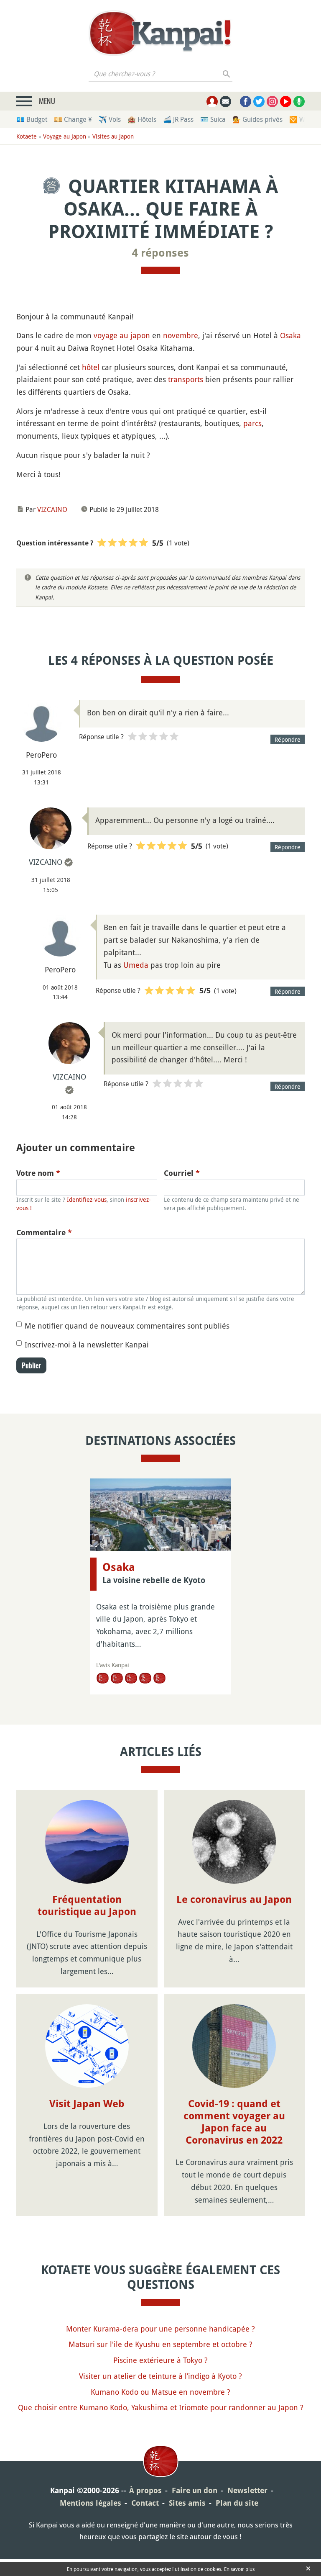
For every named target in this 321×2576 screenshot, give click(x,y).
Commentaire (44, 1233)
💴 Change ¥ (73, 119)
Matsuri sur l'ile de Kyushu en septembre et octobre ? (160, 2344)
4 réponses (160, 253)
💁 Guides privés (257, 119)
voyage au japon (122, 335)
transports (186, 379)
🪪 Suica (213, 119)
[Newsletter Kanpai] (225, 102)
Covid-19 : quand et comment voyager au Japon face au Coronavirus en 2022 (234, 2122)
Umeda (136, 965)
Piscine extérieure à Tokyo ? (160, 2360)
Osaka (290, 335)
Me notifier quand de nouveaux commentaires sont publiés (127, 1326)
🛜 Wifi (300, 119)
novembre (181, 335)
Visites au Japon (113, 136)
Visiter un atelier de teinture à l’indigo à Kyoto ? (160, 2376)
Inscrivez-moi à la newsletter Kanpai (87, 1345)
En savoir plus (239, 2569)
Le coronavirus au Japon (234, 1900)
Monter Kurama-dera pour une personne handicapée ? (160, 2329)
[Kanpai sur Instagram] (272, 102)
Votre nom (38, 1173)
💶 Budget (32, 119)
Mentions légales (90, 2503)
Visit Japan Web (87, 2104)
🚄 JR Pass (178, 119)
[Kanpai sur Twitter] (259, 102)
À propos (145, 2490)
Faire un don (195, 2490)
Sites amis (187, 2503)
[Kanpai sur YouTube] (286, 102)
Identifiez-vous (87, 1199)
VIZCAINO (52, 509)
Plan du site (237, 2503)
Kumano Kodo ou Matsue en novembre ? (160, 2392)
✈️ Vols (110, 119)
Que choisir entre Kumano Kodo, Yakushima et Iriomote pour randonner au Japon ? (161, 2407)
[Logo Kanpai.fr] (160, 33)
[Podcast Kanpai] (299, 102)
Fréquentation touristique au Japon (87, 1906)
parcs (252, 423)
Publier (31, 1365)
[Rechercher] (227, 74)
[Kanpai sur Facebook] (246, 102)
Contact (145, 2503)
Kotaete (27, 136)
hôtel (91, 367)
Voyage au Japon (65, 136)
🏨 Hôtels (142, 119)
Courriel (182, 1173)
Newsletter (247, 2490)
